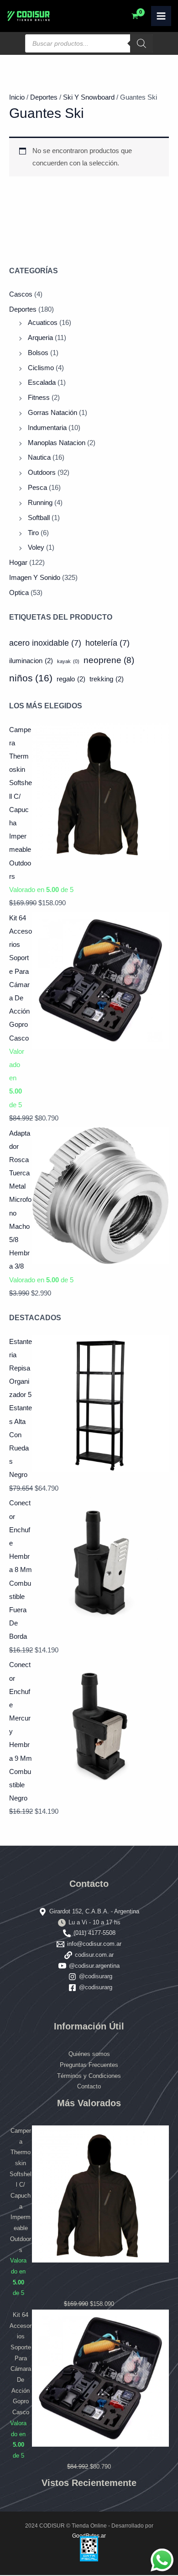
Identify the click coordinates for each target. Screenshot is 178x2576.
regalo (71, 679)
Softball (39, 518)
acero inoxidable (45, 643)
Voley (36, 547)
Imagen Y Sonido (35, 578)
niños (31, 678)
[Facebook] (72, 1988)
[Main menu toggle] (161, 16)
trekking (107, 679)
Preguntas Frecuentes (89, 2065)
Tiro (33, 533)
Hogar (18, 563)
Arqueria (40, 338)
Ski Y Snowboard (89, 97)
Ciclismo (41, 368)
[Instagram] (72, 1977)
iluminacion (31, 661)
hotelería (107, 643)
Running (40, 503)
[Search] (141, 43)
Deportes (23, 309)
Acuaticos (43, 323)
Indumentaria (47, 428)
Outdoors (42, 473)
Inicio (17, 97)
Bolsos (38, 353)
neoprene (109, 660)
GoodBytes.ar (89, 2536)
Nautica (39, 457)
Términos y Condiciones (89, 2076)
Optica (19, 593)
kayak (68, 661)
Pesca (37, 488)
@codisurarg (96, 1976)
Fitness (39, 398)
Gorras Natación (52, 413)
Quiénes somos (89, 2054)
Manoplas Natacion (57, 443)
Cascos (21, 294)
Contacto (89, 2086)
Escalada (42, 382)
